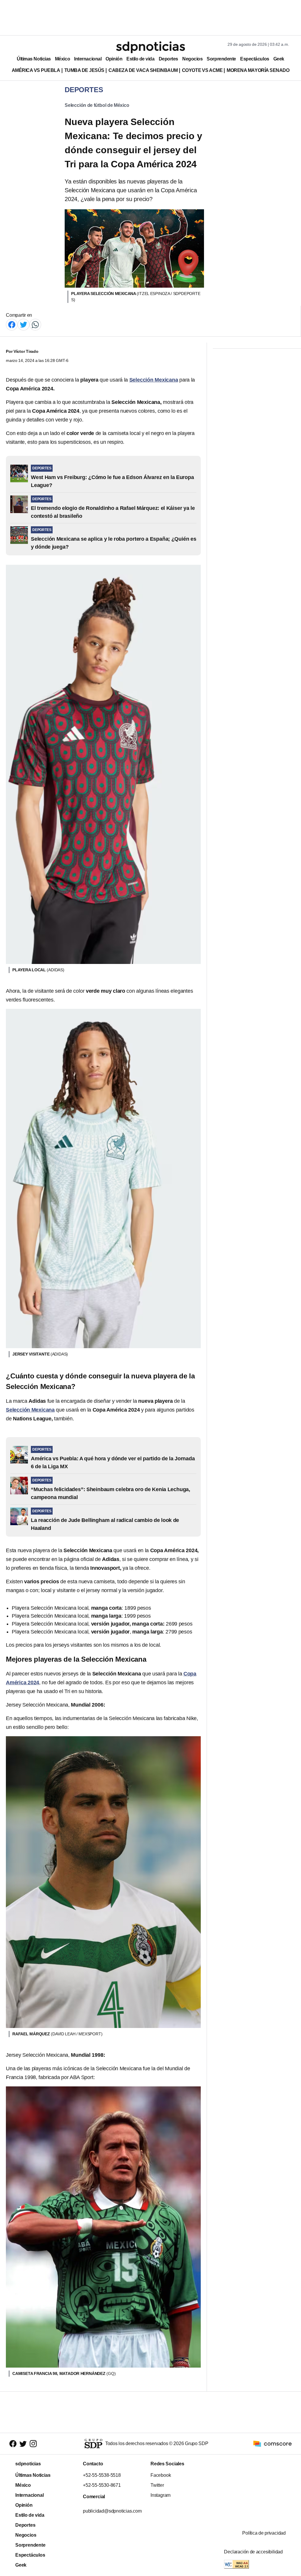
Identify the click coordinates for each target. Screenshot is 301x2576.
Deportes (168, 59)
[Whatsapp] (35, 324)
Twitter (157, 2485)
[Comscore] (272, 2443)
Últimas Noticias (34, 59)
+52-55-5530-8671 (102, 2485)
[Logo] (150, 47)
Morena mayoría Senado (258, 70)
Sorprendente (221, 59)
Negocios (192, 59)
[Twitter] (24, 324)
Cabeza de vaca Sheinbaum (143, 70)
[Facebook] (12, 324)
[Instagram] (33, 2444)
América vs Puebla (36, 70)
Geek (279, 59)
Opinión (114, 59)
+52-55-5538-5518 (102, 2475)
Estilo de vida (140, 59)
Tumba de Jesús (84, 70)
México (62, 59)
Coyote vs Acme (202, 70)
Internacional (88, 59)
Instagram (160, 2495)
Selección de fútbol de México (97, 105)
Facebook (161, 2475)
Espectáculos (255, 59)
